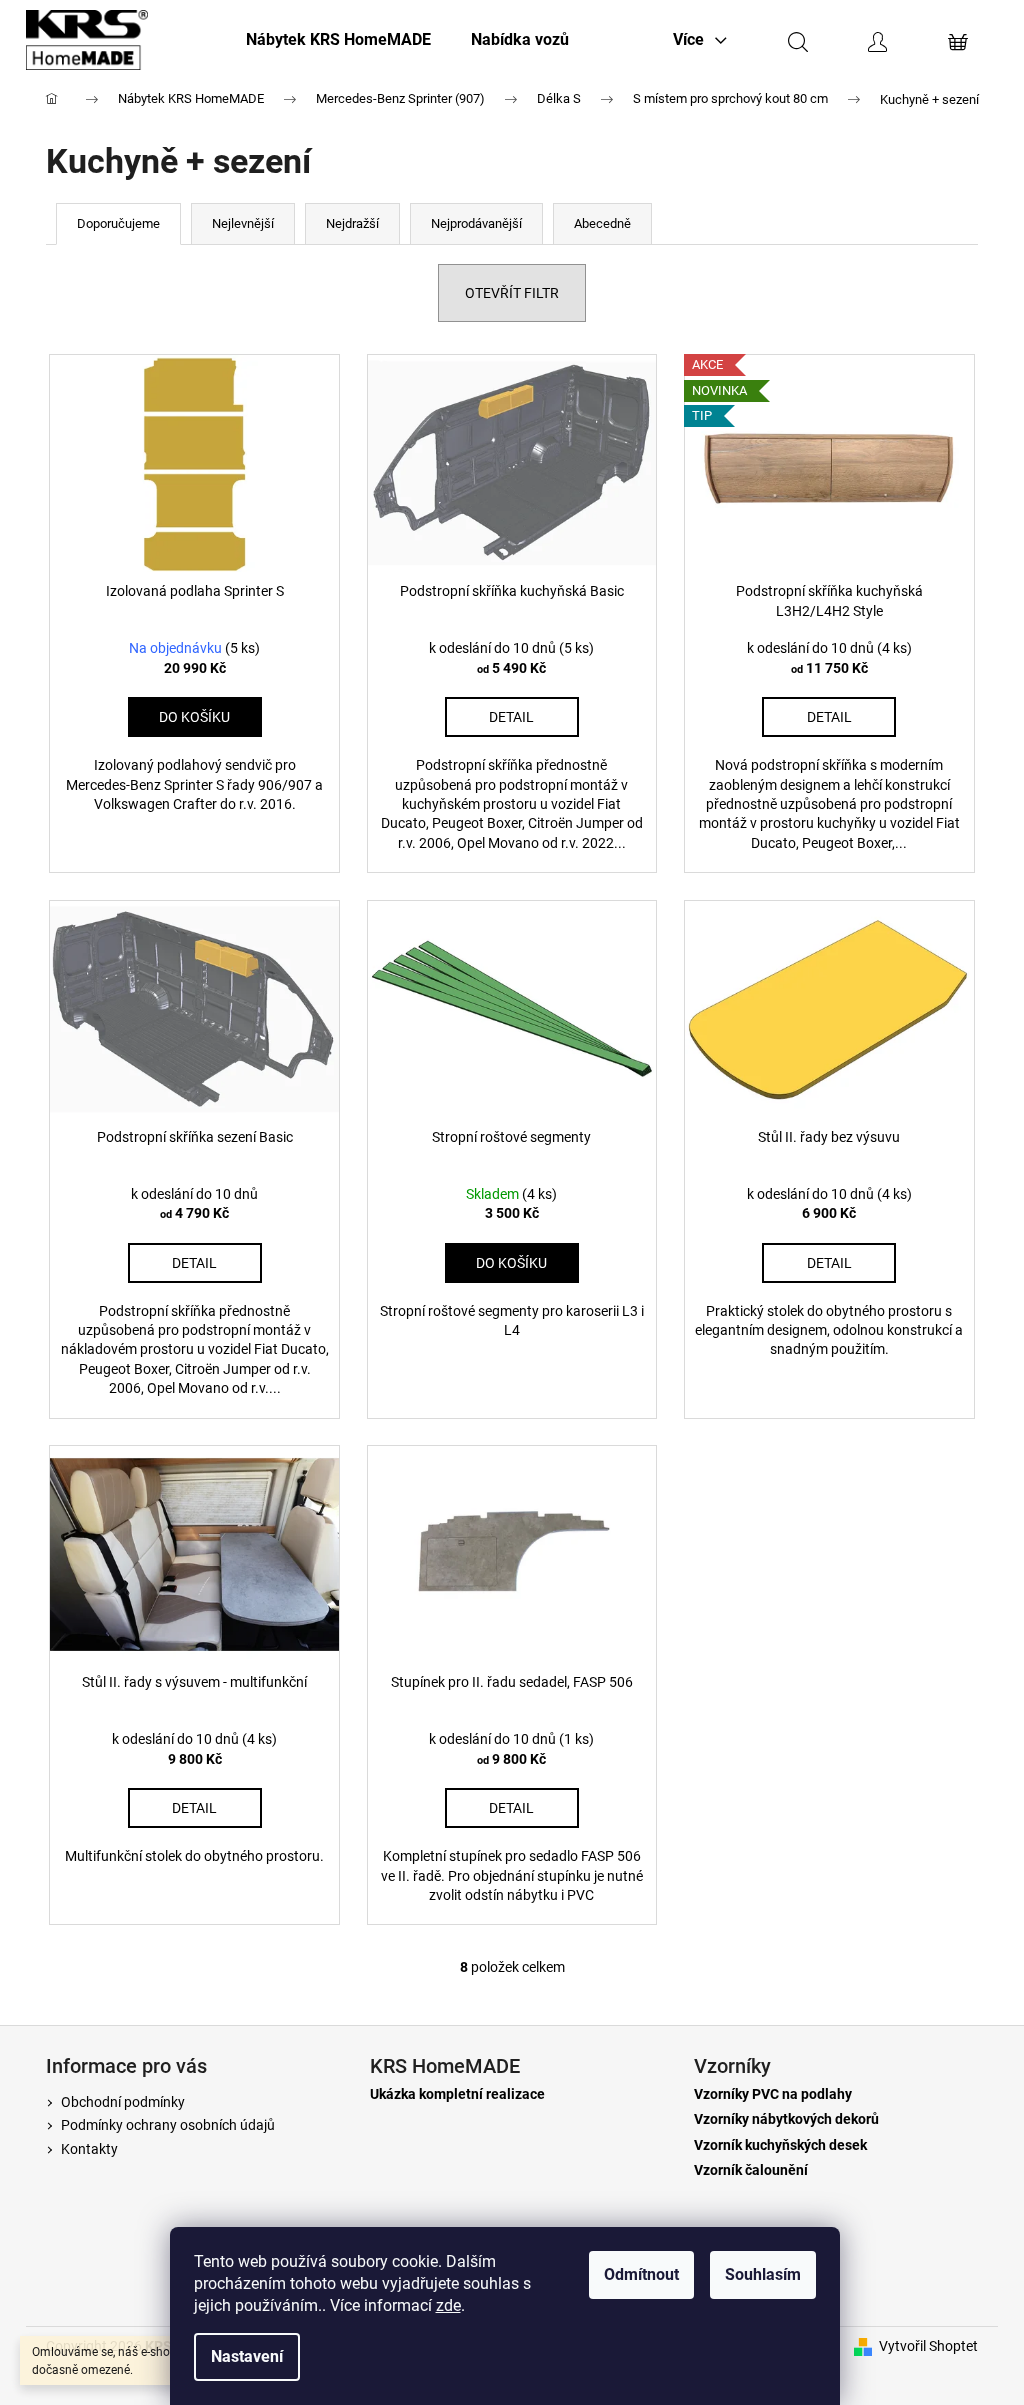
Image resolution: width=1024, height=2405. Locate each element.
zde (448, 2305)
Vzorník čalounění (751, 2170)
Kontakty (89, 2149)
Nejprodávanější (476, 223)
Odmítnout (641, 2274)
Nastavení (247, 2356)
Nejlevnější (243, 223)
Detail (511, 717)
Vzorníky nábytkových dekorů (786, 2119)
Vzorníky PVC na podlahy (773, 2094)
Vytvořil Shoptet (928, 2346)
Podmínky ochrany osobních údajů (168, 2125)
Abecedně (602, 223)
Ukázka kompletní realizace (457, 2094)
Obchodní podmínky (123, 2102)
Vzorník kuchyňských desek (780, 2145)
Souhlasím (763, 2274)
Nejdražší (352, 223)
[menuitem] (338, 40)
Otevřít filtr (512, 293)
